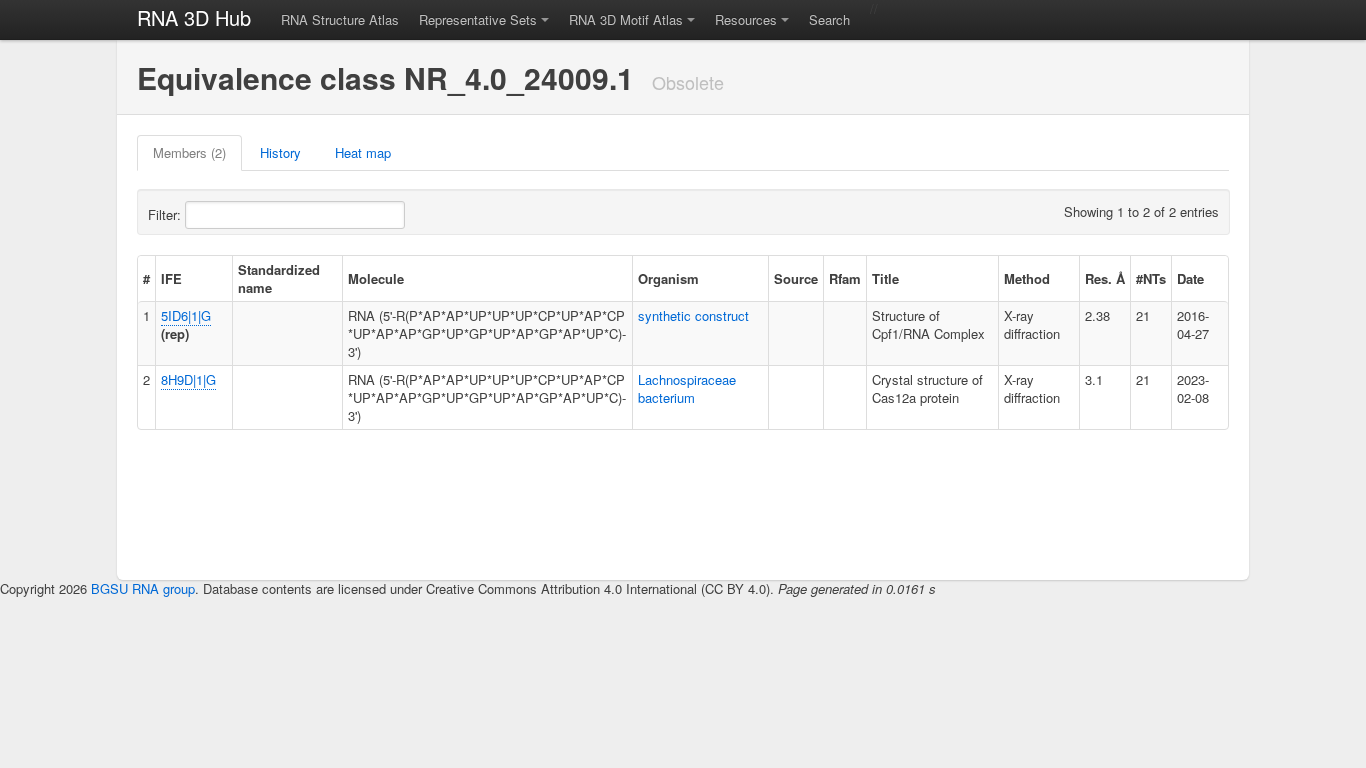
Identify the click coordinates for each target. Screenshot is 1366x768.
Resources (746, 19)
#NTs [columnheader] (1151, 278)
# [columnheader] (146, 278)
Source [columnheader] (796, 278)
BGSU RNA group (143, 588)
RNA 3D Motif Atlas (626, 19)
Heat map (363, 152)
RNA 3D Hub (194, 17)
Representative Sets (478, 19)
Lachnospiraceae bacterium (687, 388)
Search (829, 19)
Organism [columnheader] (668, 278)
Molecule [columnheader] (376, 278)
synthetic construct (693, 315)
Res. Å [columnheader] (1105, 278)
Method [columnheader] (1027, 278)
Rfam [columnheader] (845, 278)
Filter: (166, 214)
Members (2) (189, 152)
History (280, 152)
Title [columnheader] (885, 278)
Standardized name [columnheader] (279, 278)
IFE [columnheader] (171, 278)
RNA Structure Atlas (340, 19)
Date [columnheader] (1190, 278)
